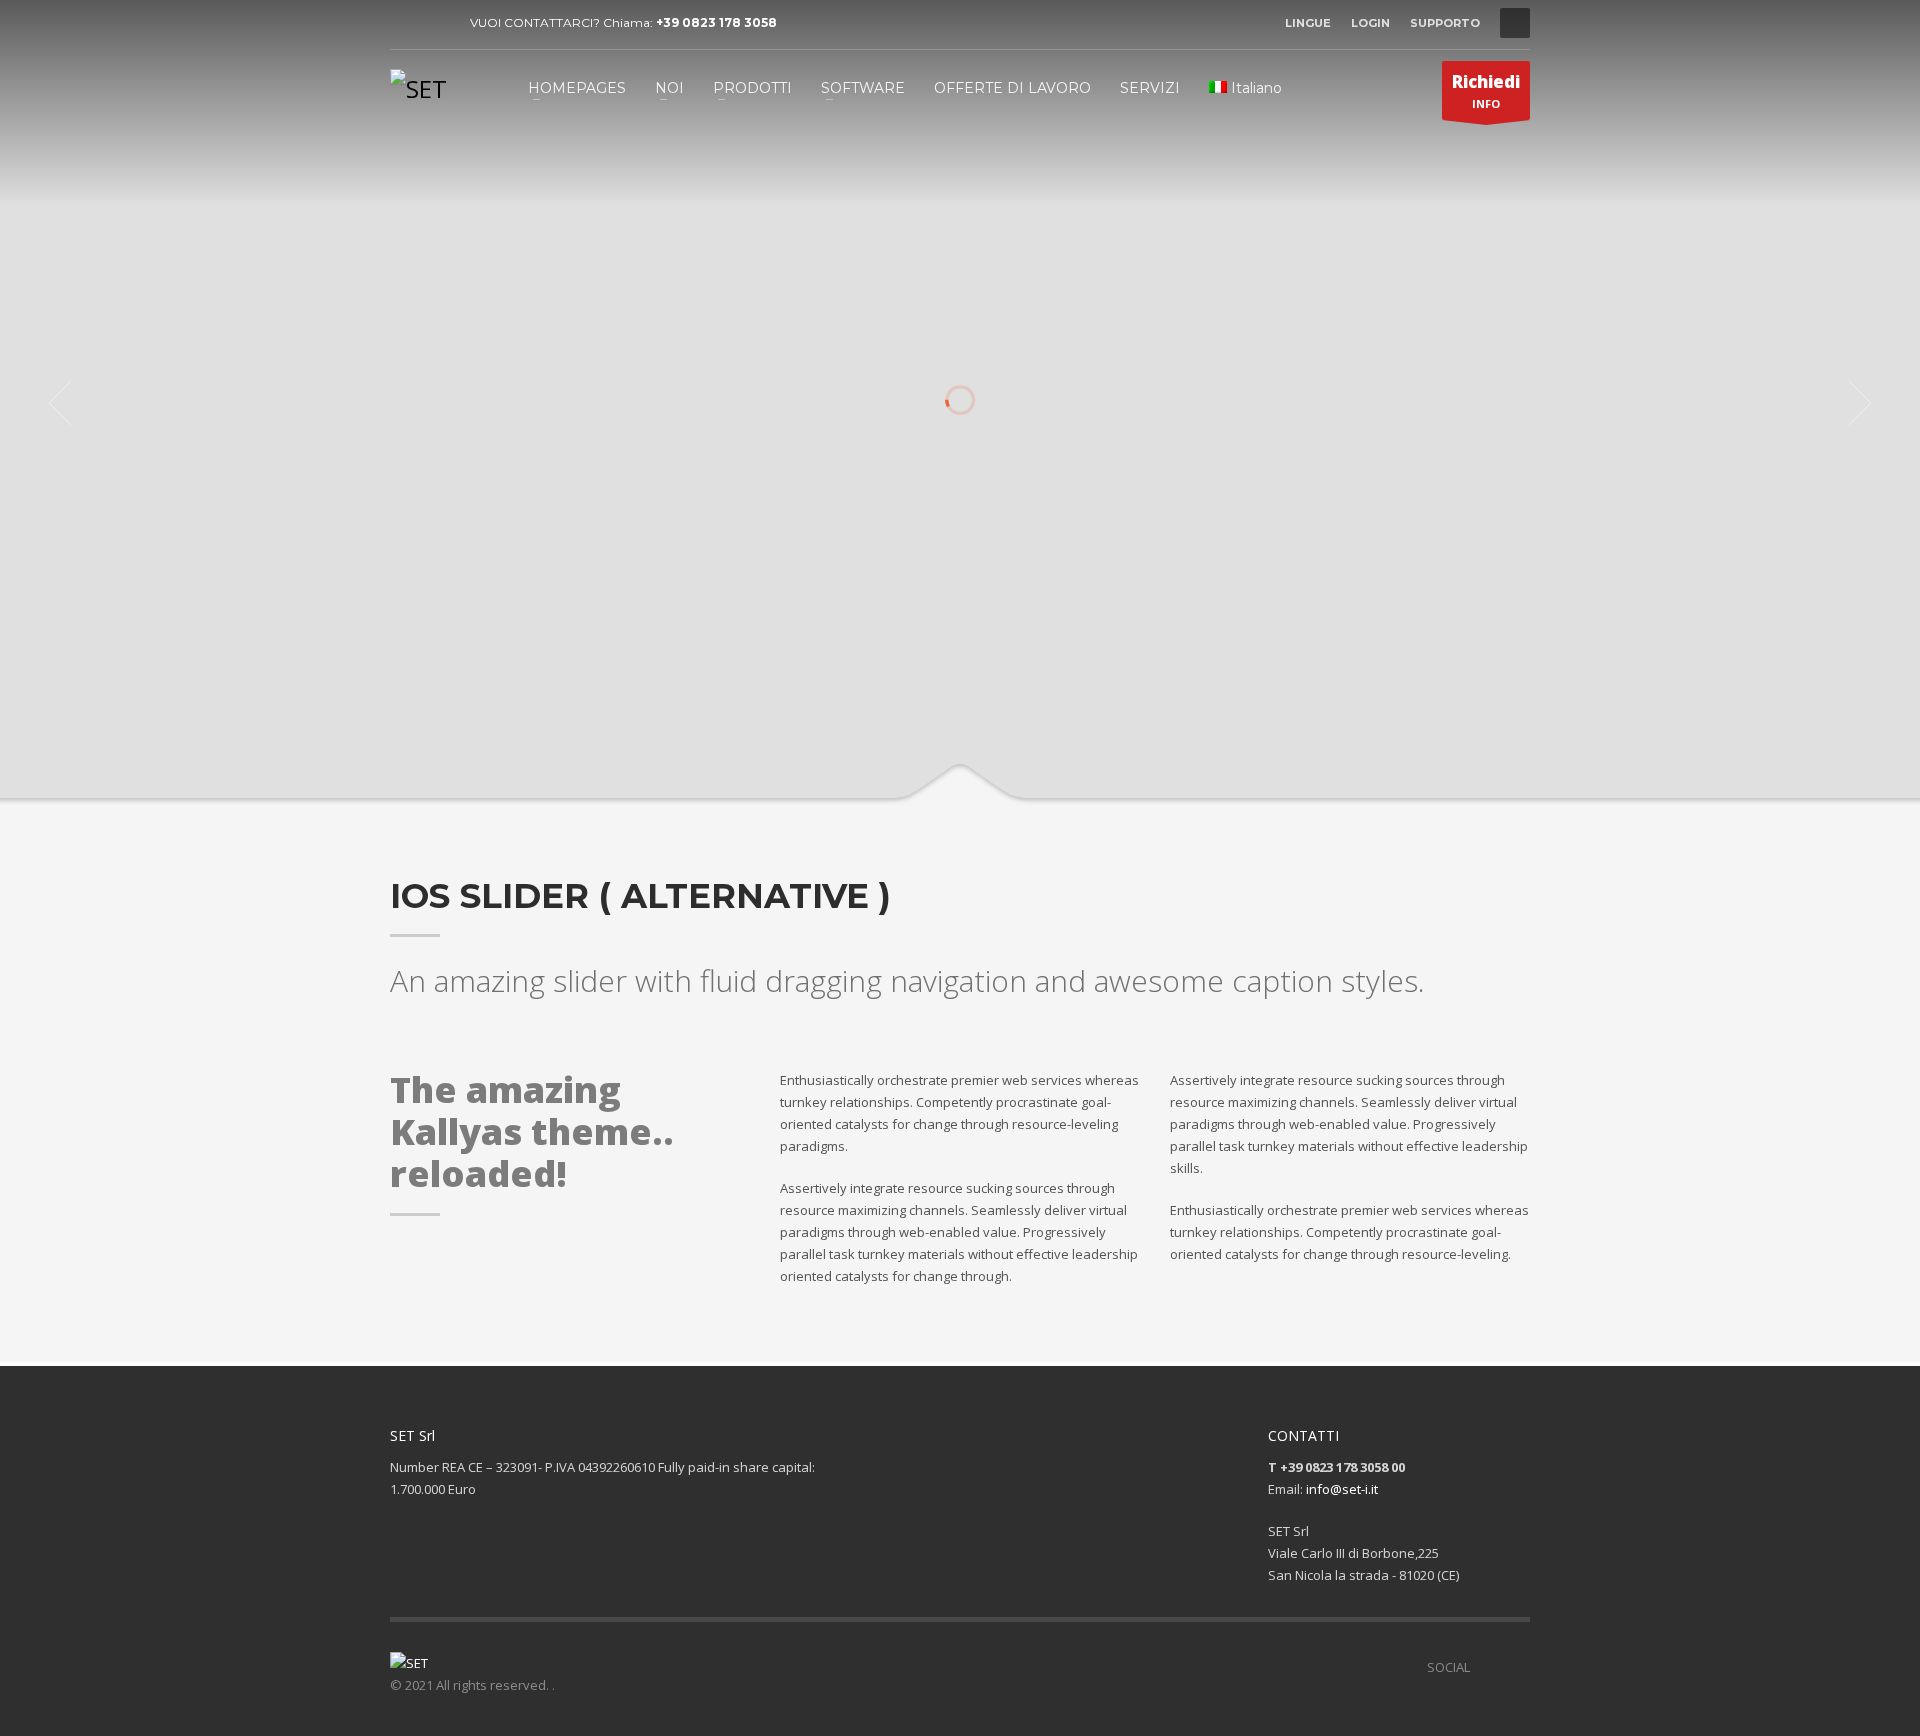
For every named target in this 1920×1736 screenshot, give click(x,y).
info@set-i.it (1342, 1489)
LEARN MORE (1038, 646)
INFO (1486, 90)
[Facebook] (405, 23)
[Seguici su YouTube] (1515, 1667)
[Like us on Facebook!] (1485, 1667)
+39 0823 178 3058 (716, 22)
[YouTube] (435, 23)
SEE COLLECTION (882, 646)
